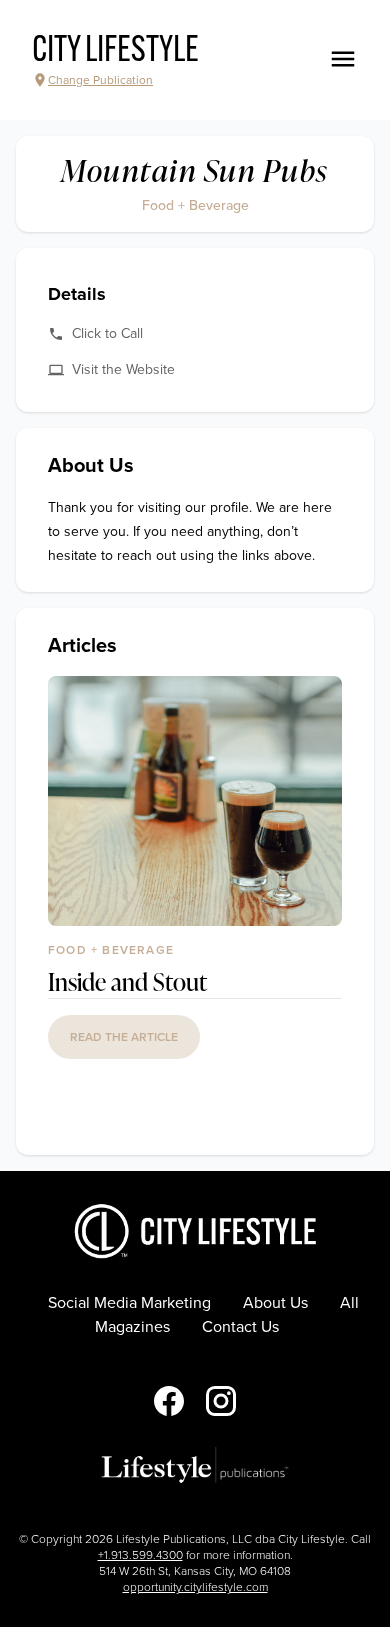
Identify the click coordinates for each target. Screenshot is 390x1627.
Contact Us (240, 1327)
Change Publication (100, 80)
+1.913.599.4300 (140, 1555)
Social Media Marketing (129, 1303)
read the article (124, 1037)
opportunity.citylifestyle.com (195, 1587)
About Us (275, 1303)
